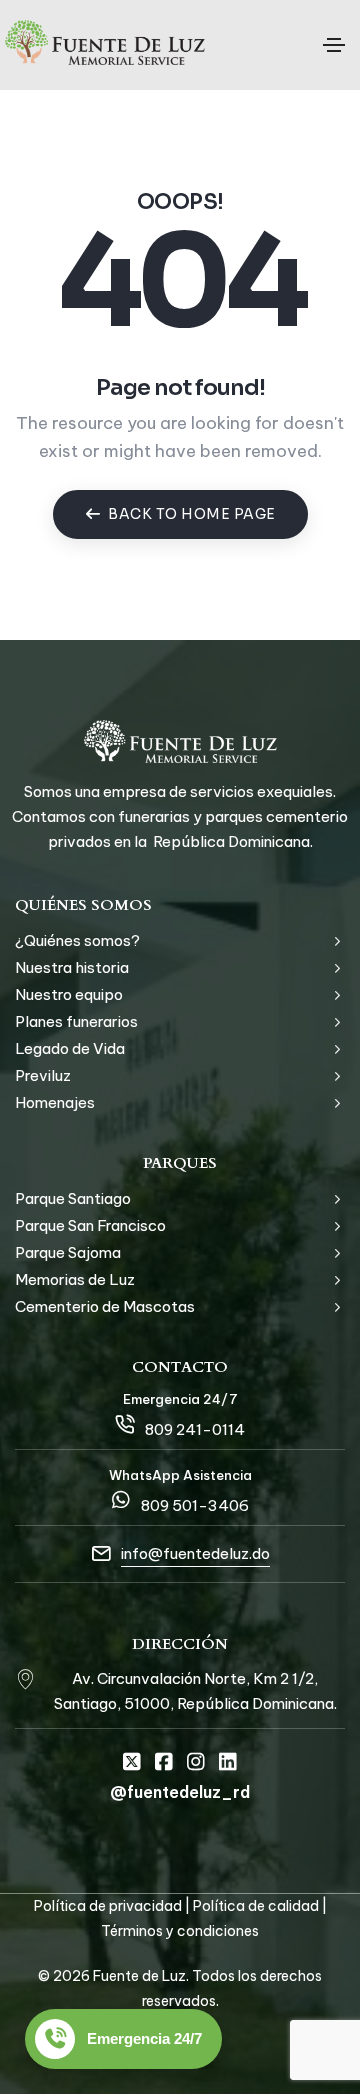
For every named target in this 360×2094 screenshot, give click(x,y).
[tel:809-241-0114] (125, 1424)
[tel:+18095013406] (121, 1500)
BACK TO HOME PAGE (192, 514)
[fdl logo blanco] (180, 741)
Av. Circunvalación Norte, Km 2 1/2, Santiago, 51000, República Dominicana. (195, 1691)
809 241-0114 (195, 1429)
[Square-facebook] (164, 1762)
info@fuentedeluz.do (195, 1553)
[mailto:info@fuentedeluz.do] (101, 1554)
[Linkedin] (228, 1762)
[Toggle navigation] (334, 45)
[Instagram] (196, 1762)
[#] (25, 1678)
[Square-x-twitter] (132, 1762)
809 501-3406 (195, 1505)
